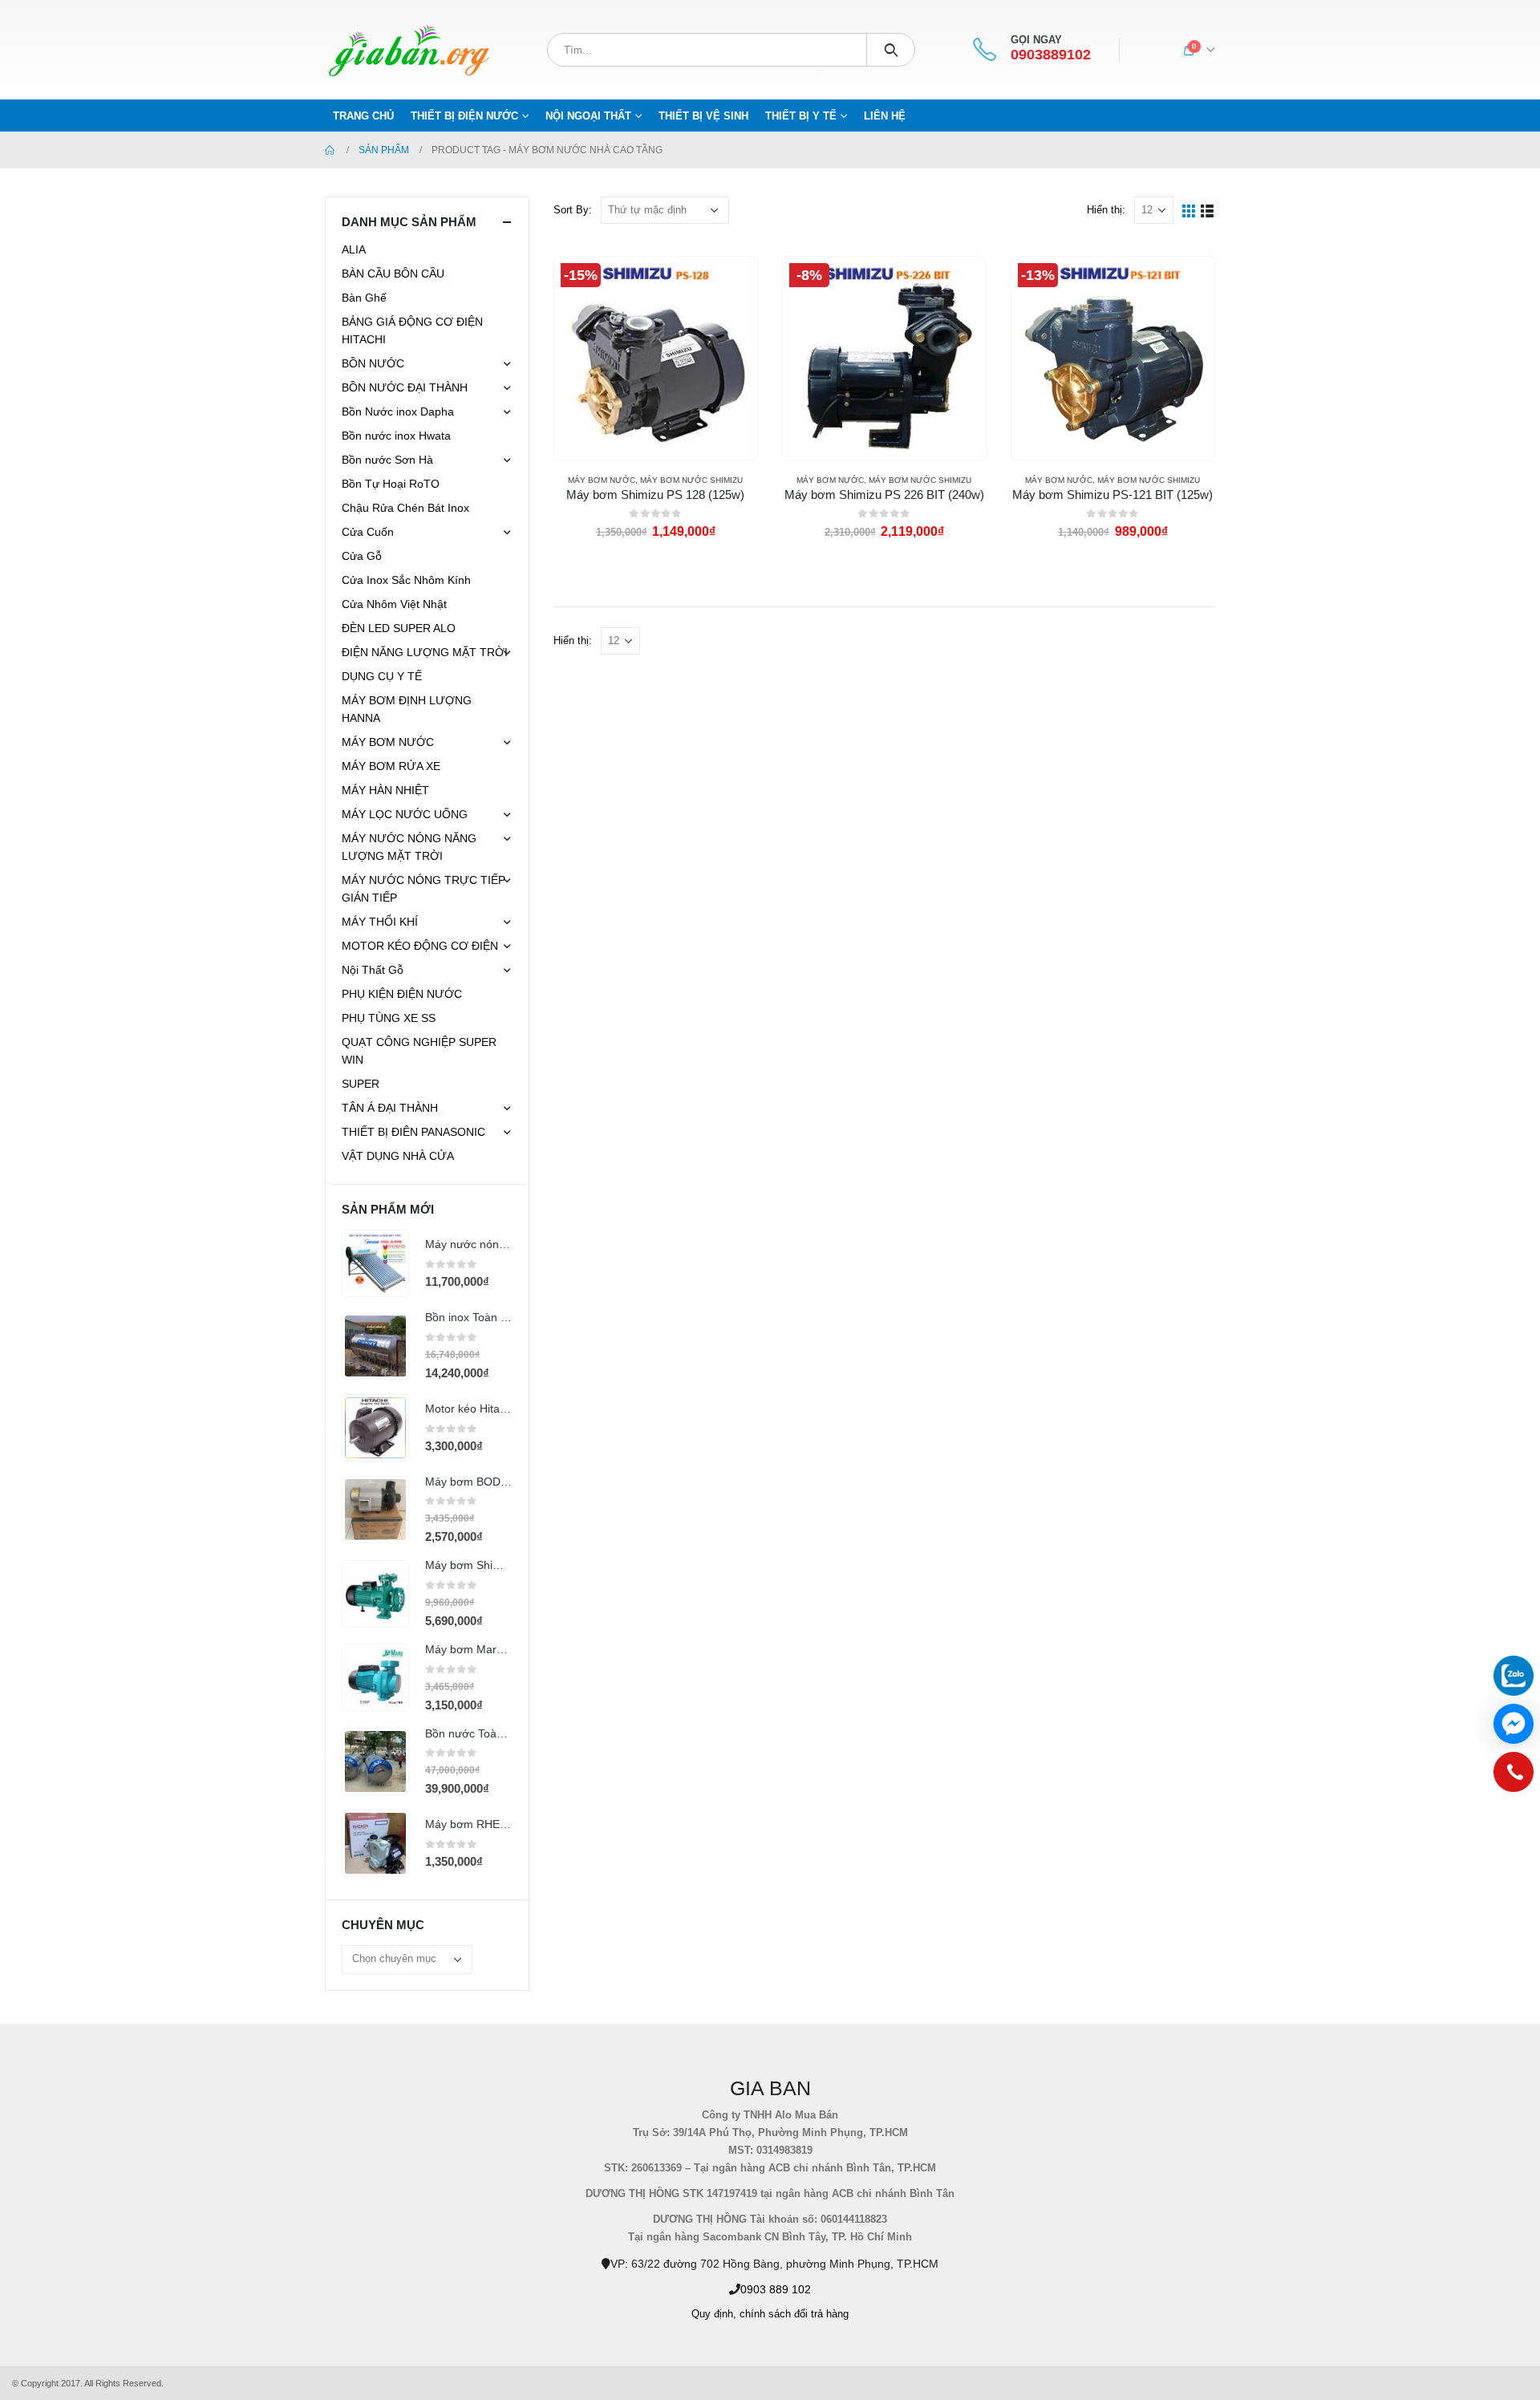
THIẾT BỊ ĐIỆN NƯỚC (464, 116)
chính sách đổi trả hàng (794, 2314)
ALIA (354, 249)
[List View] (1208, 210)
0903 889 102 (776, 2289)
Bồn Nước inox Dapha (398, 411)
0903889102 (1051, 55)
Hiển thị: (1106, 210)
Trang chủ (363, 116)
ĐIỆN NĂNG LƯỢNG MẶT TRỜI (425, 652)
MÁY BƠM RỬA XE (391, 766)
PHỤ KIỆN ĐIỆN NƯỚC (402, 994)
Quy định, (714, 2314)
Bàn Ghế (364, 298)
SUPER (361, 1084)
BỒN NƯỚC (373, 363)
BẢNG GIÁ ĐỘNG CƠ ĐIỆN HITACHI (412, 330)
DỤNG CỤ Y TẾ (382, 676)
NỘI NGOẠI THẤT (588, 116)
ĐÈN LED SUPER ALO (399, 628)
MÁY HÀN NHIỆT (385, 790)
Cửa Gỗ (362, 556)
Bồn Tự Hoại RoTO (391, 484)
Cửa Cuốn (368, 532)
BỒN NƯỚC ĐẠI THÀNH (405, 387)
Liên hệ (885, 116)
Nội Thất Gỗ (373, 970)
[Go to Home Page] (330, 150)
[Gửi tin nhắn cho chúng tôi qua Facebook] (1514, 1724)
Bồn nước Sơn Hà (387, 460)
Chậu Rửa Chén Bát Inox (405, 508)
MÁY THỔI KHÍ (380, 922)
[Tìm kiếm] (891, 50)
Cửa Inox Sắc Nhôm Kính (406, 580)
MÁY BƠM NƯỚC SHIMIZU (691, 480)
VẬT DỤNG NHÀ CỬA (398, 1156)
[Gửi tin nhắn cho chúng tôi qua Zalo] (1514, 1676)
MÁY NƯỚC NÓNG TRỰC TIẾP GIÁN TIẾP (423, 889)
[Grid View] (1189, 210)
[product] (375, 1263)
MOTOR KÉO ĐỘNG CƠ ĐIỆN (420, 946)
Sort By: (573, 210)
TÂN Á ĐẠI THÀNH (390, 1108)
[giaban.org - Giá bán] (409, 50)
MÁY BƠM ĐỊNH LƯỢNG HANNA (407, 709)
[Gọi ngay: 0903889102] (1514, 1776)
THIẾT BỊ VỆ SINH (703, 116)
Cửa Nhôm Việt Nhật (394, 604)
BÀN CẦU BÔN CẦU (393, 274)
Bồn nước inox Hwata (396, 436)
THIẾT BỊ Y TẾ (801, 116)
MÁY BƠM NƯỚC (602, 480)
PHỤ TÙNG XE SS (389, 1018)
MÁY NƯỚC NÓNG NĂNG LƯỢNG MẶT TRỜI (409, 847)
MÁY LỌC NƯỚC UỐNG (405, 814)
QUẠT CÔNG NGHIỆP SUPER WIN (419, 1051)
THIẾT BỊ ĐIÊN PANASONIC (413, 1132)
